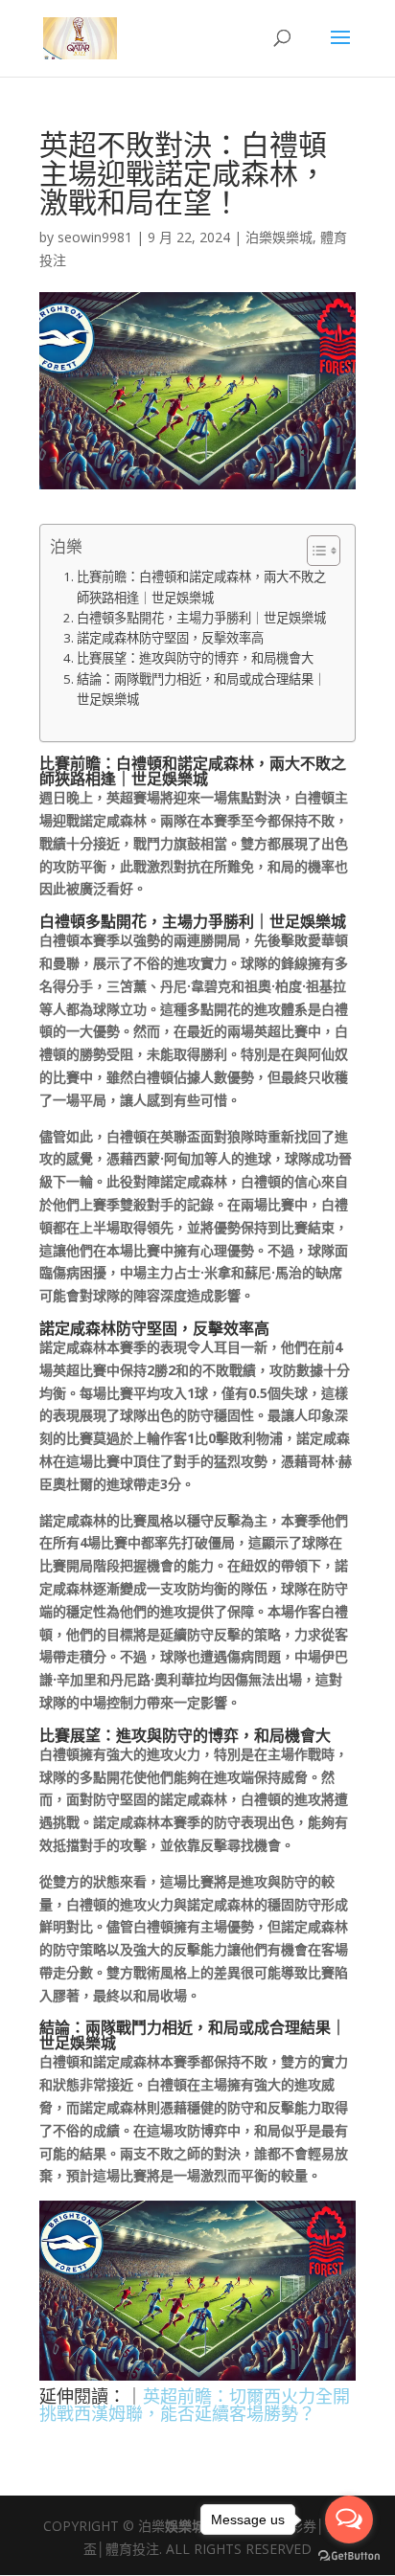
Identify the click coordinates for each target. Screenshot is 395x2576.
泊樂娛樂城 (279, 237)
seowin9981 (95, 237)
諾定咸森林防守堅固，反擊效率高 (170, 638)
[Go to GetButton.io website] (349, 2556)
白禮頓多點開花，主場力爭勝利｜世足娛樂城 (201, 618)
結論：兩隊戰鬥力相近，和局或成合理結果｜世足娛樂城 (201, 689)
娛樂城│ (189, 2526)
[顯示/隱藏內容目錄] (314, 551)
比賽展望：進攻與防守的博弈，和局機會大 (195, 658)
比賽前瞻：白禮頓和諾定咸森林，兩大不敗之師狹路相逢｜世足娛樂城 (201, 587)
